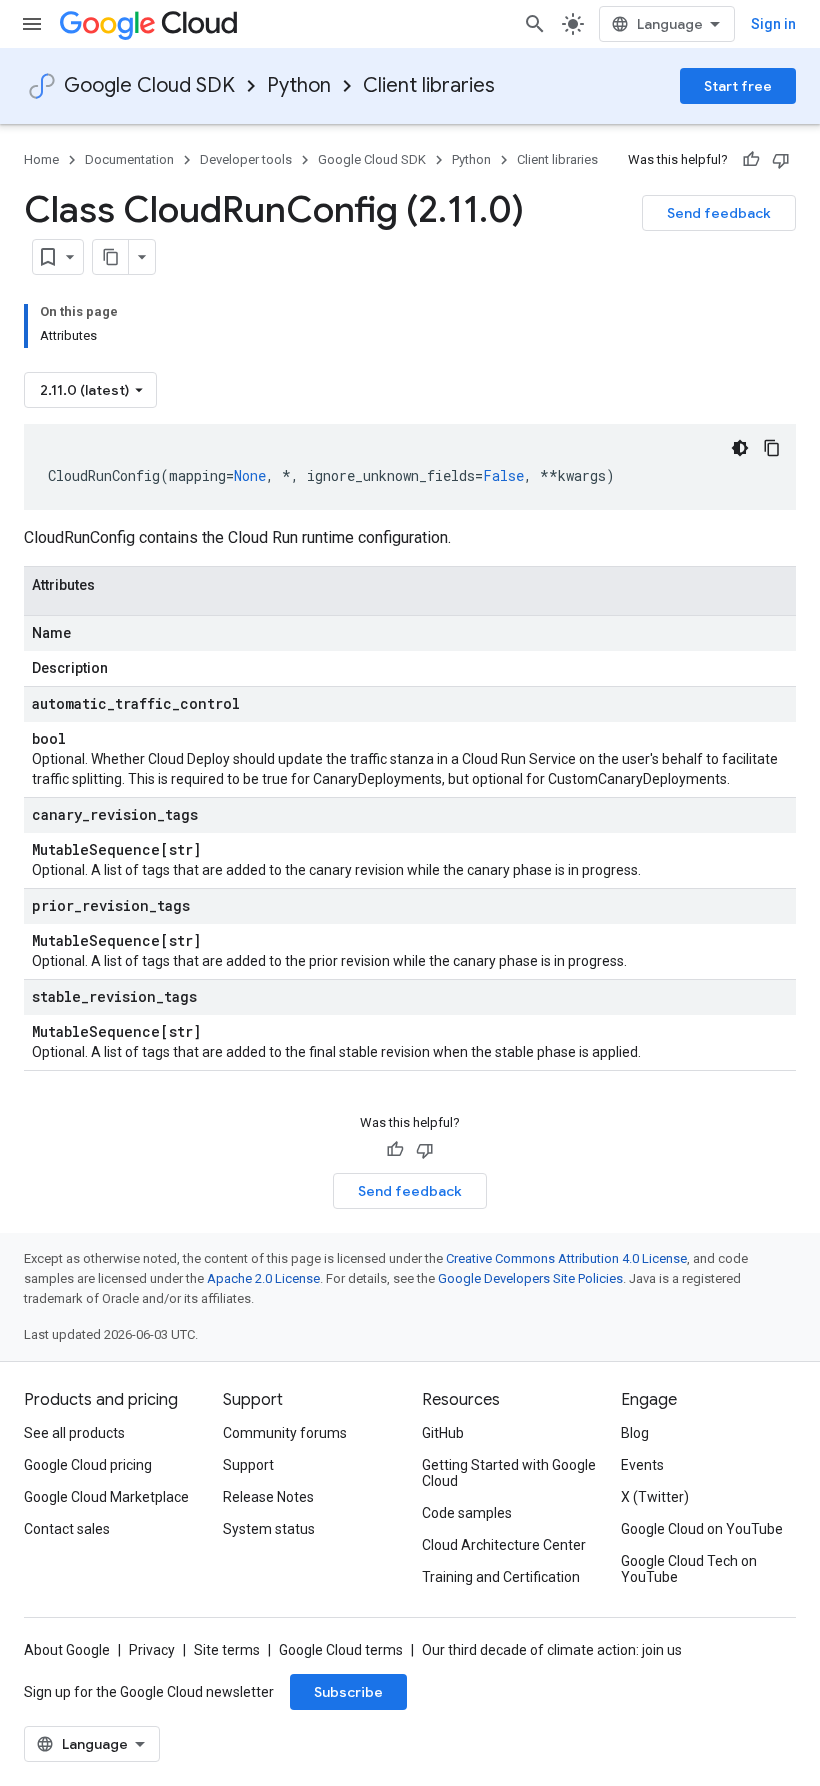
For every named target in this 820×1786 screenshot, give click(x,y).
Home (41, 159)
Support (248, 1465)
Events (642, 1465)
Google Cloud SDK (149, 85)
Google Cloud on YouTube (702, 1529)
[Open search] (535, 24)
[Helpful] (751, 160)
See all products (74, 1433)
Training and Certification (501, 1577)
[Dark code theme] (740, 448)
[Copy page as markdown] (111, 257)
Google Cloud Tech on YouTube (689, 1569)
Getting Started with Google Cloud (509, 1473)
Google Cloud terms (341, 1650)
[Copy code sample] (772, 448)
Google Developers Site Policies (530, 1278)
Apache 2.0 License (263, 1278)
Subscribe (348, 1692)
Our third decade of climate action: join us (552, 1650)
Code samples (467, 1513)
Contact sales (67, 1529)
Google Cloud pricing (88, 1465)
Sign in (773, 24)
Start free (738, 86)
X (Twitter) (655, 1497)
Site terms (227, 1650)
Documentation (129, 159)
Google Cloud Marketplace (106, 1497)
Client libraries (429, 85)
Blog (635, 1433)
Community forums (285, 1433)
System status (269, 1529)
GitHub (443, 1433)
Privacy (152, 1650)
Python (299, 85)
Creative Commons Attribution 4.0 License (566, 1258)
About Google (67, 1650)
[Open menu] (32, 24)
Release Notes (268, 1497)
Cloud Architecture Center (504, 1545)
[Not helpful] (781, 160)
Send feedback (719, 213)
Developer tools (246, 159)
